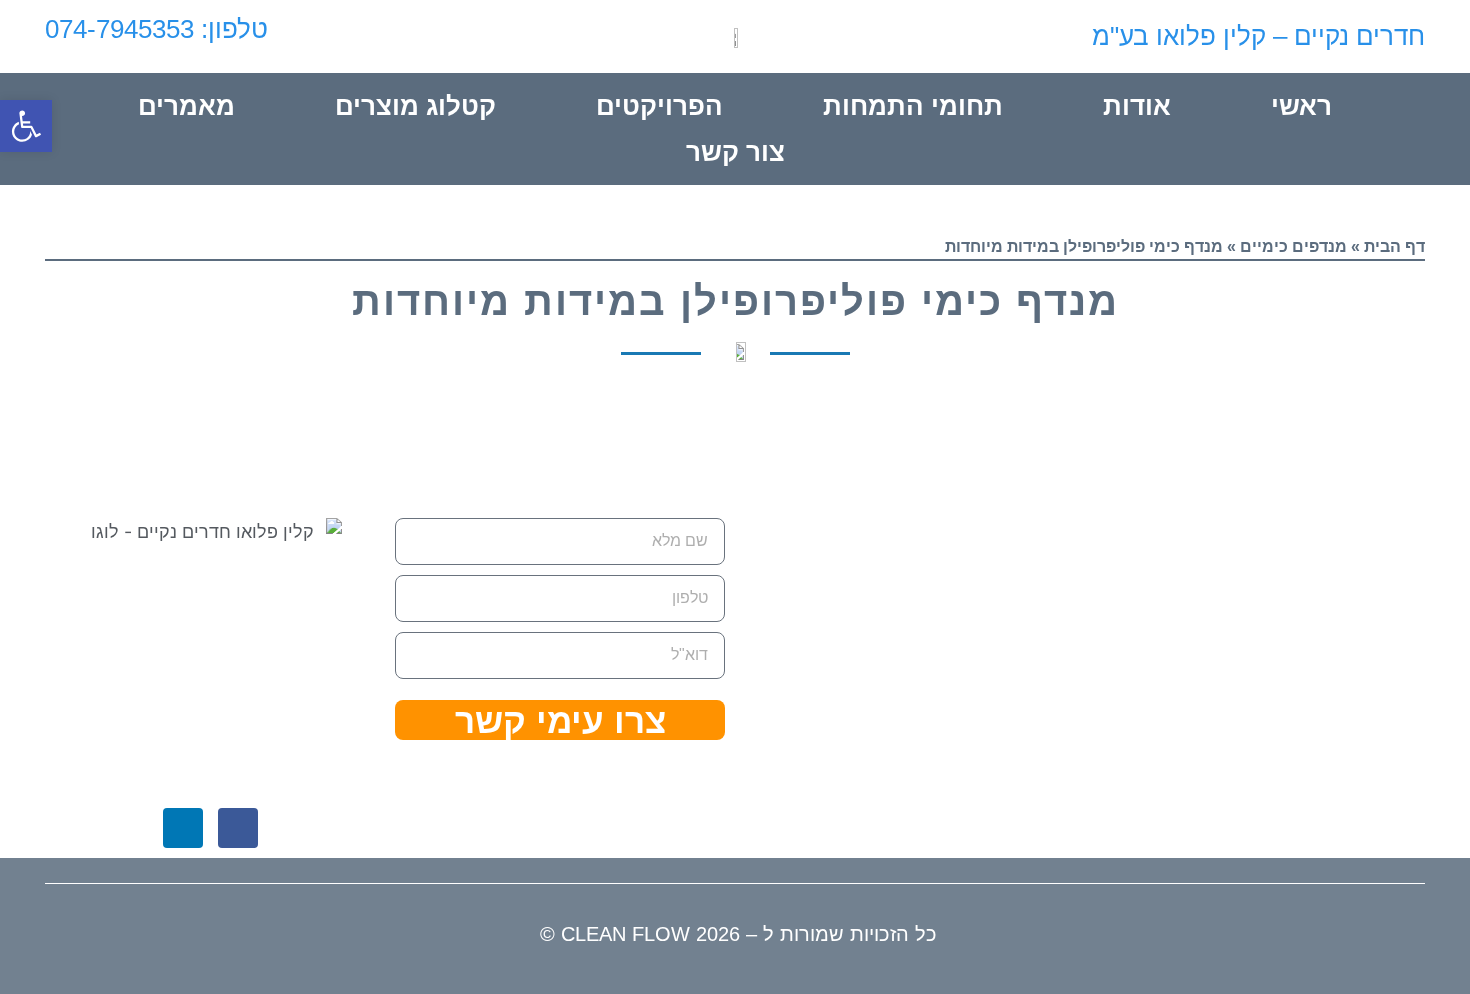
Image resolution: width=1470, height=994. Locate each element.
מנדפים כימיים (1293, 246)
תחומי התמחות (913, 106)
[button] (26, 126)
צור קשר (735, 152)
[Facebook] (238, 828)
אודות (1137, 106)
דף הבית (1394, 246)
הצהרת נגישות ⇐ (146, 694)
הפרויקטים (659, 106)
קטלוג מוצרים (415, 106)
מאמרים (186, 106)
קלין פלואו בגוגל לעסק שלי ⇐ (210, 759)
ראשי (1301, 106)
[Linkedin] (183, 828)
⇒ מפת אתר (296, 694)
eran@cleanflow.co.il (905, 786)
